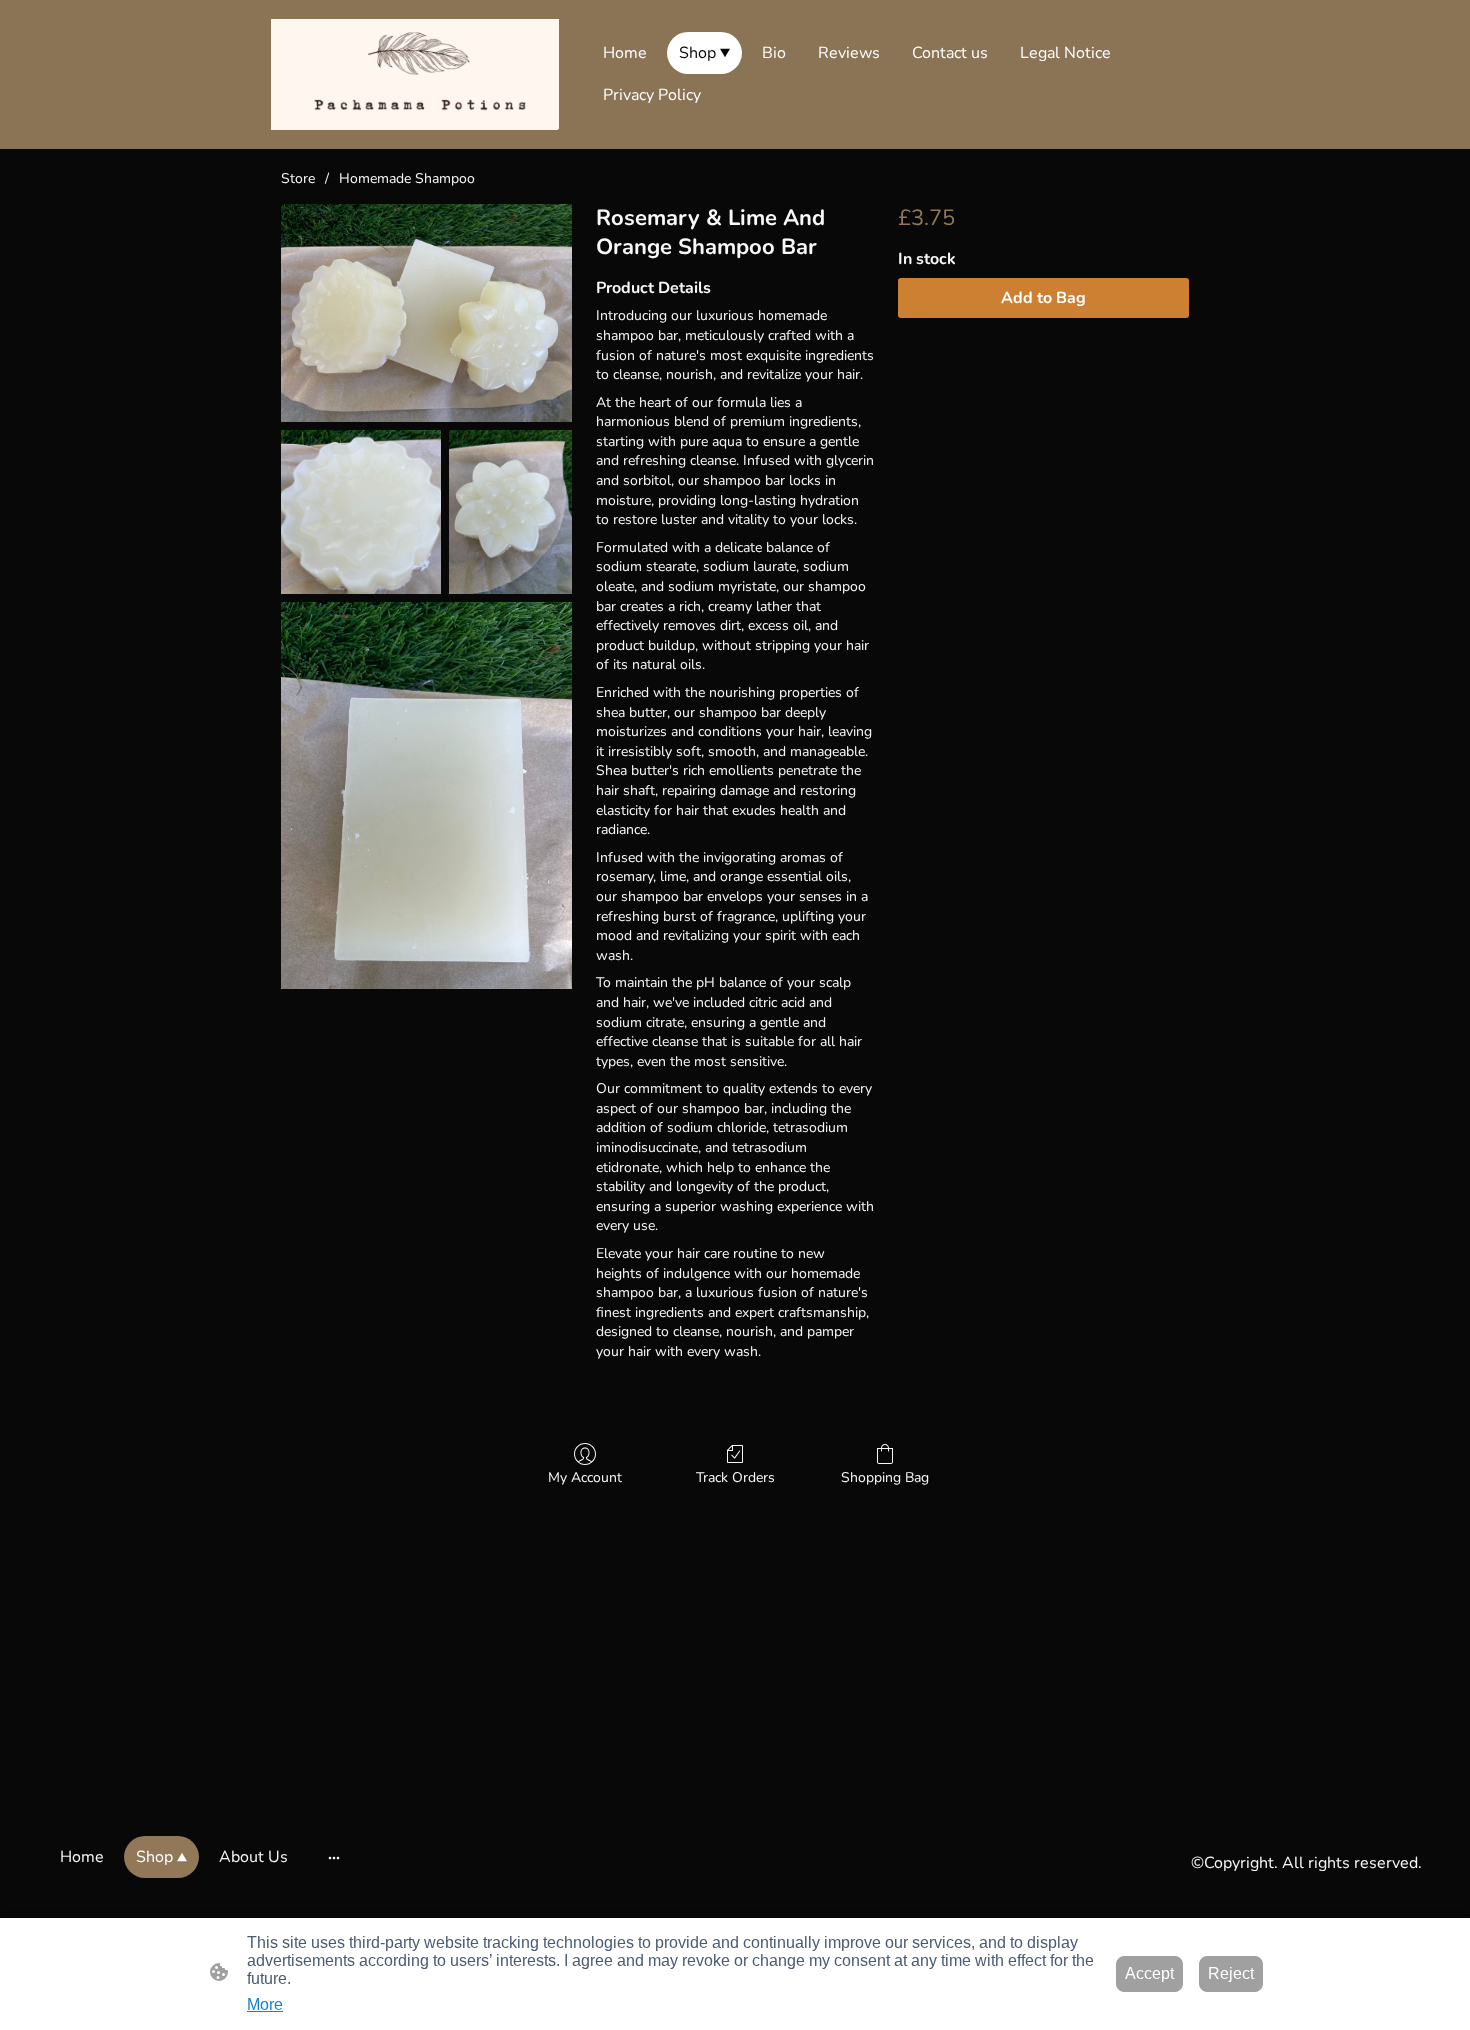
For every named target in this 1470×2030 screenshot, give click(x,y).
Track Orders (735, 1477)
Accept (1149, 1973)
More (265, 2004)
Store (298, 178)
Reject (1231, 1973)
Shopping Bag (885, 1477)
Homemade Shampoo (407, 178)
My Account (585, 1477)
